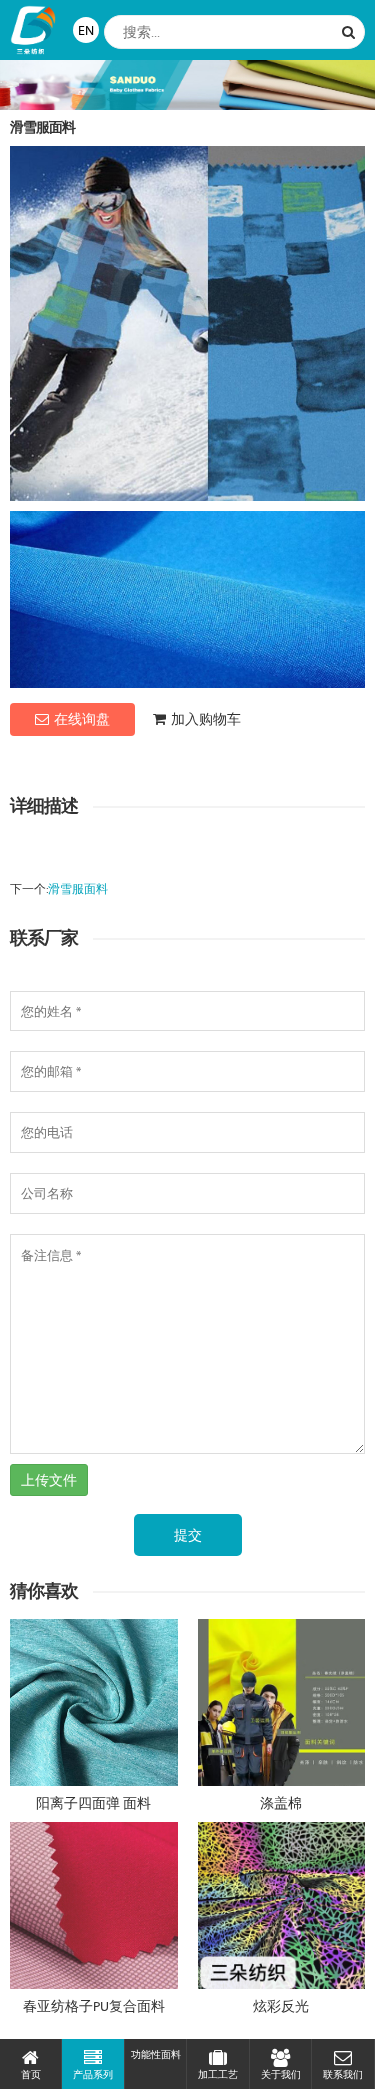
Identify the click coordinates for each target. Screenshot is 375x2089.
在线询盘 (82, 719)
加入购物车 (206, 719)
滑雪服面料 (78, 888)
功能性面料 (156, 2054)
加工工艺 (218, 2074)
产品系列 (93, 2074)
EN (86, 30)
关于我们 (281, 2074)
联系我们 (343, 2074)
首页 (31, 2074)
